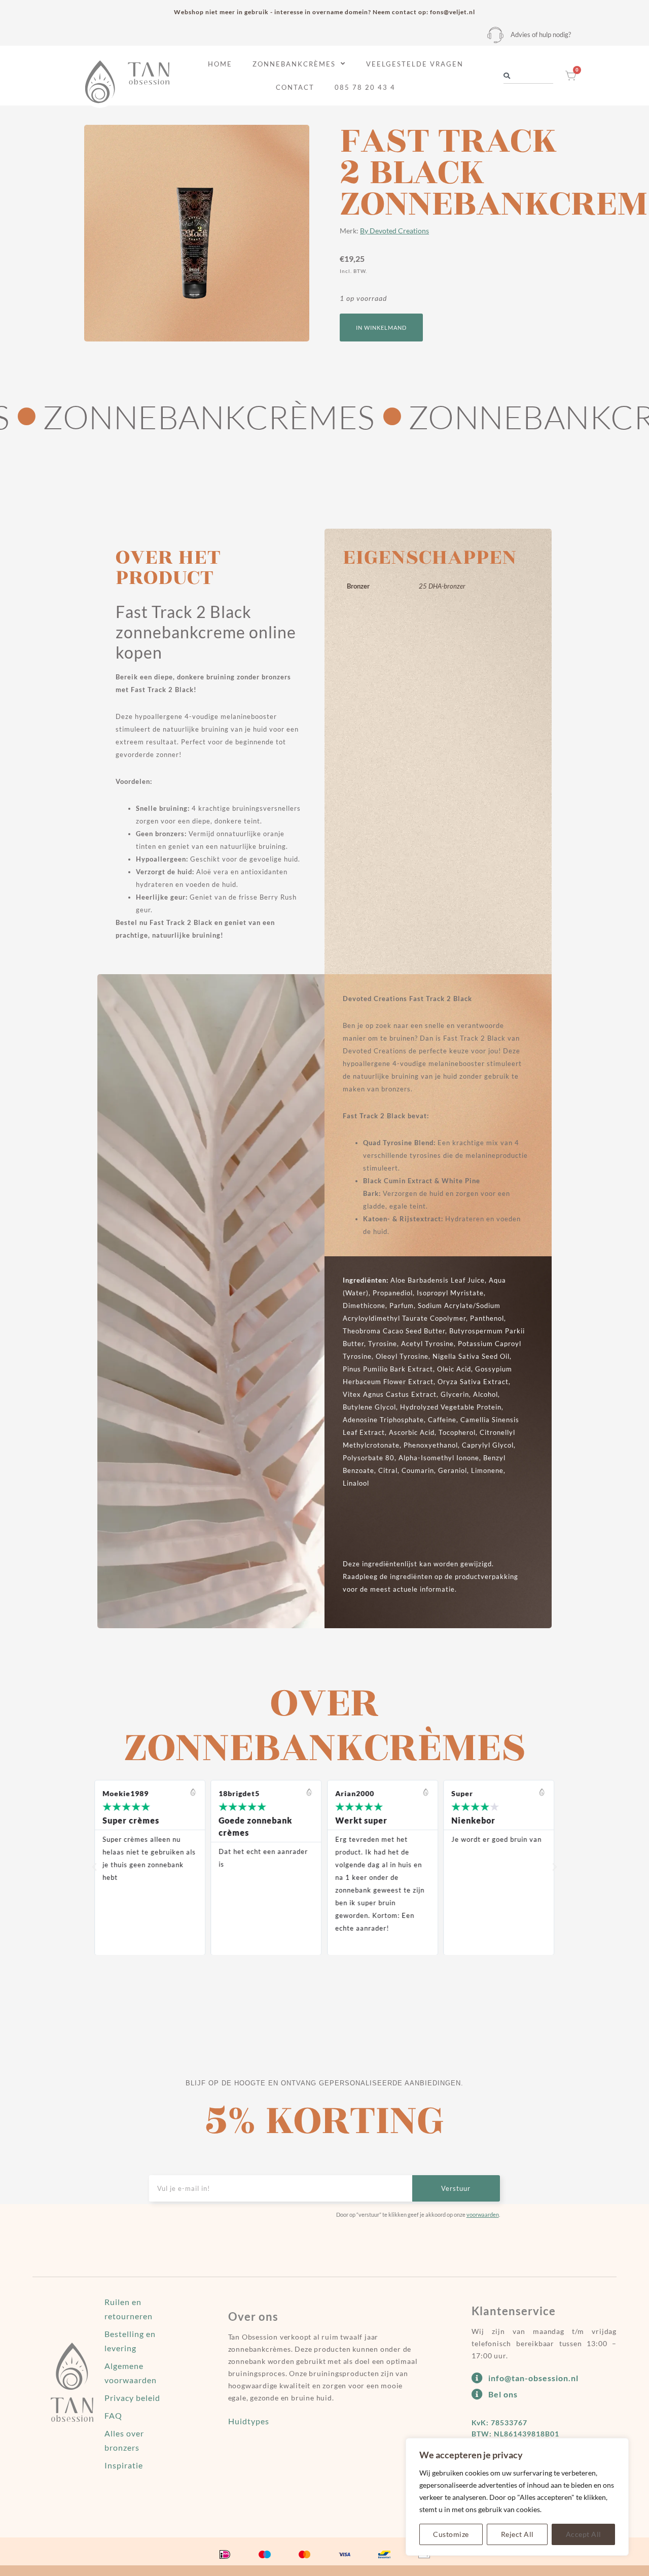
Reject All (517, 2534)
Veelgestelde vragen (415, 64)
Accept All (584, 2534)
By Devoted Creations (394, 231)
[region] (517, 2497)
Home (220, 64)
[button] (381, 328)
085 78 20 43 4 (365, 87)
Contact (295, 87)
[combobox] (528, 76)
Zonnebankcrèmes (294, 64)
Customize (451, 2534)
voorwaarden (483, 2214)
